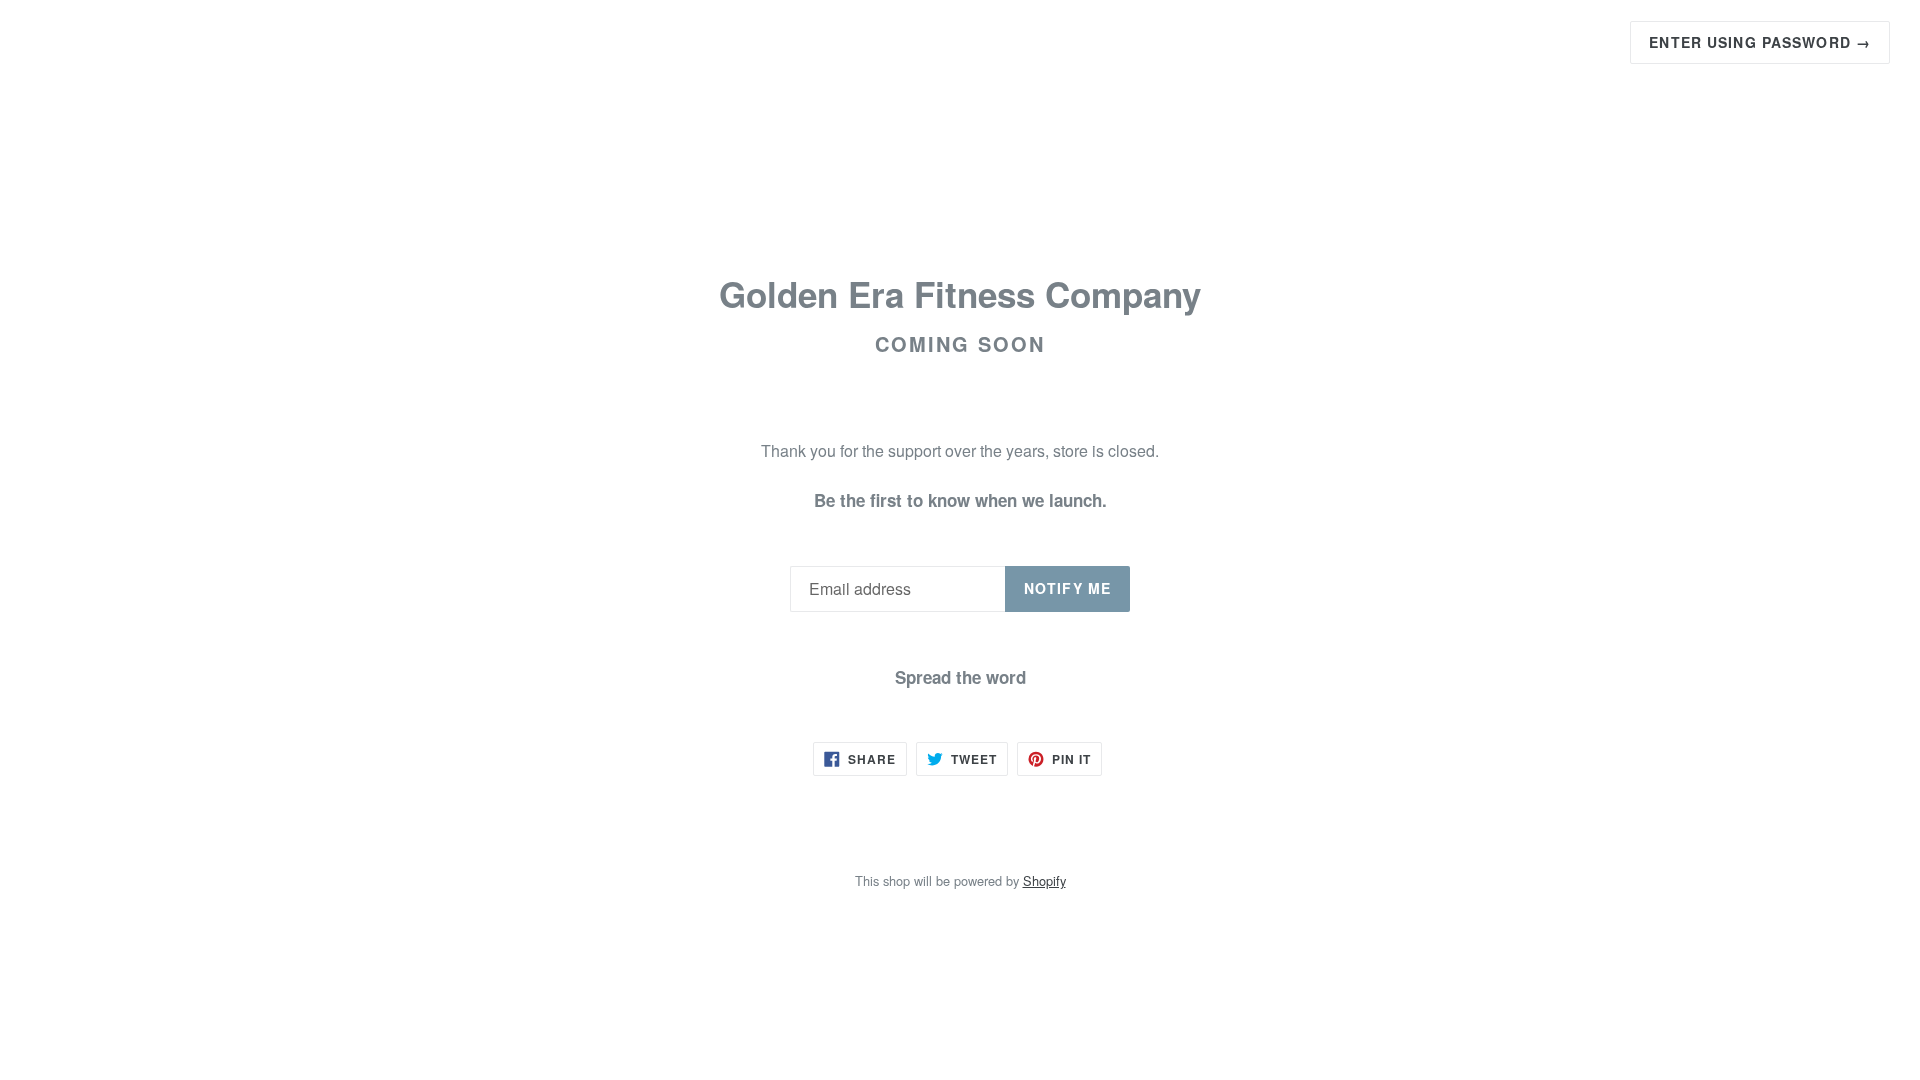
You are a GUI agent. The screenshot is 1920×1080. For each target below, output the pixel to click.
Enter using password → (1760, 42)
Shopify (1044, 880)
